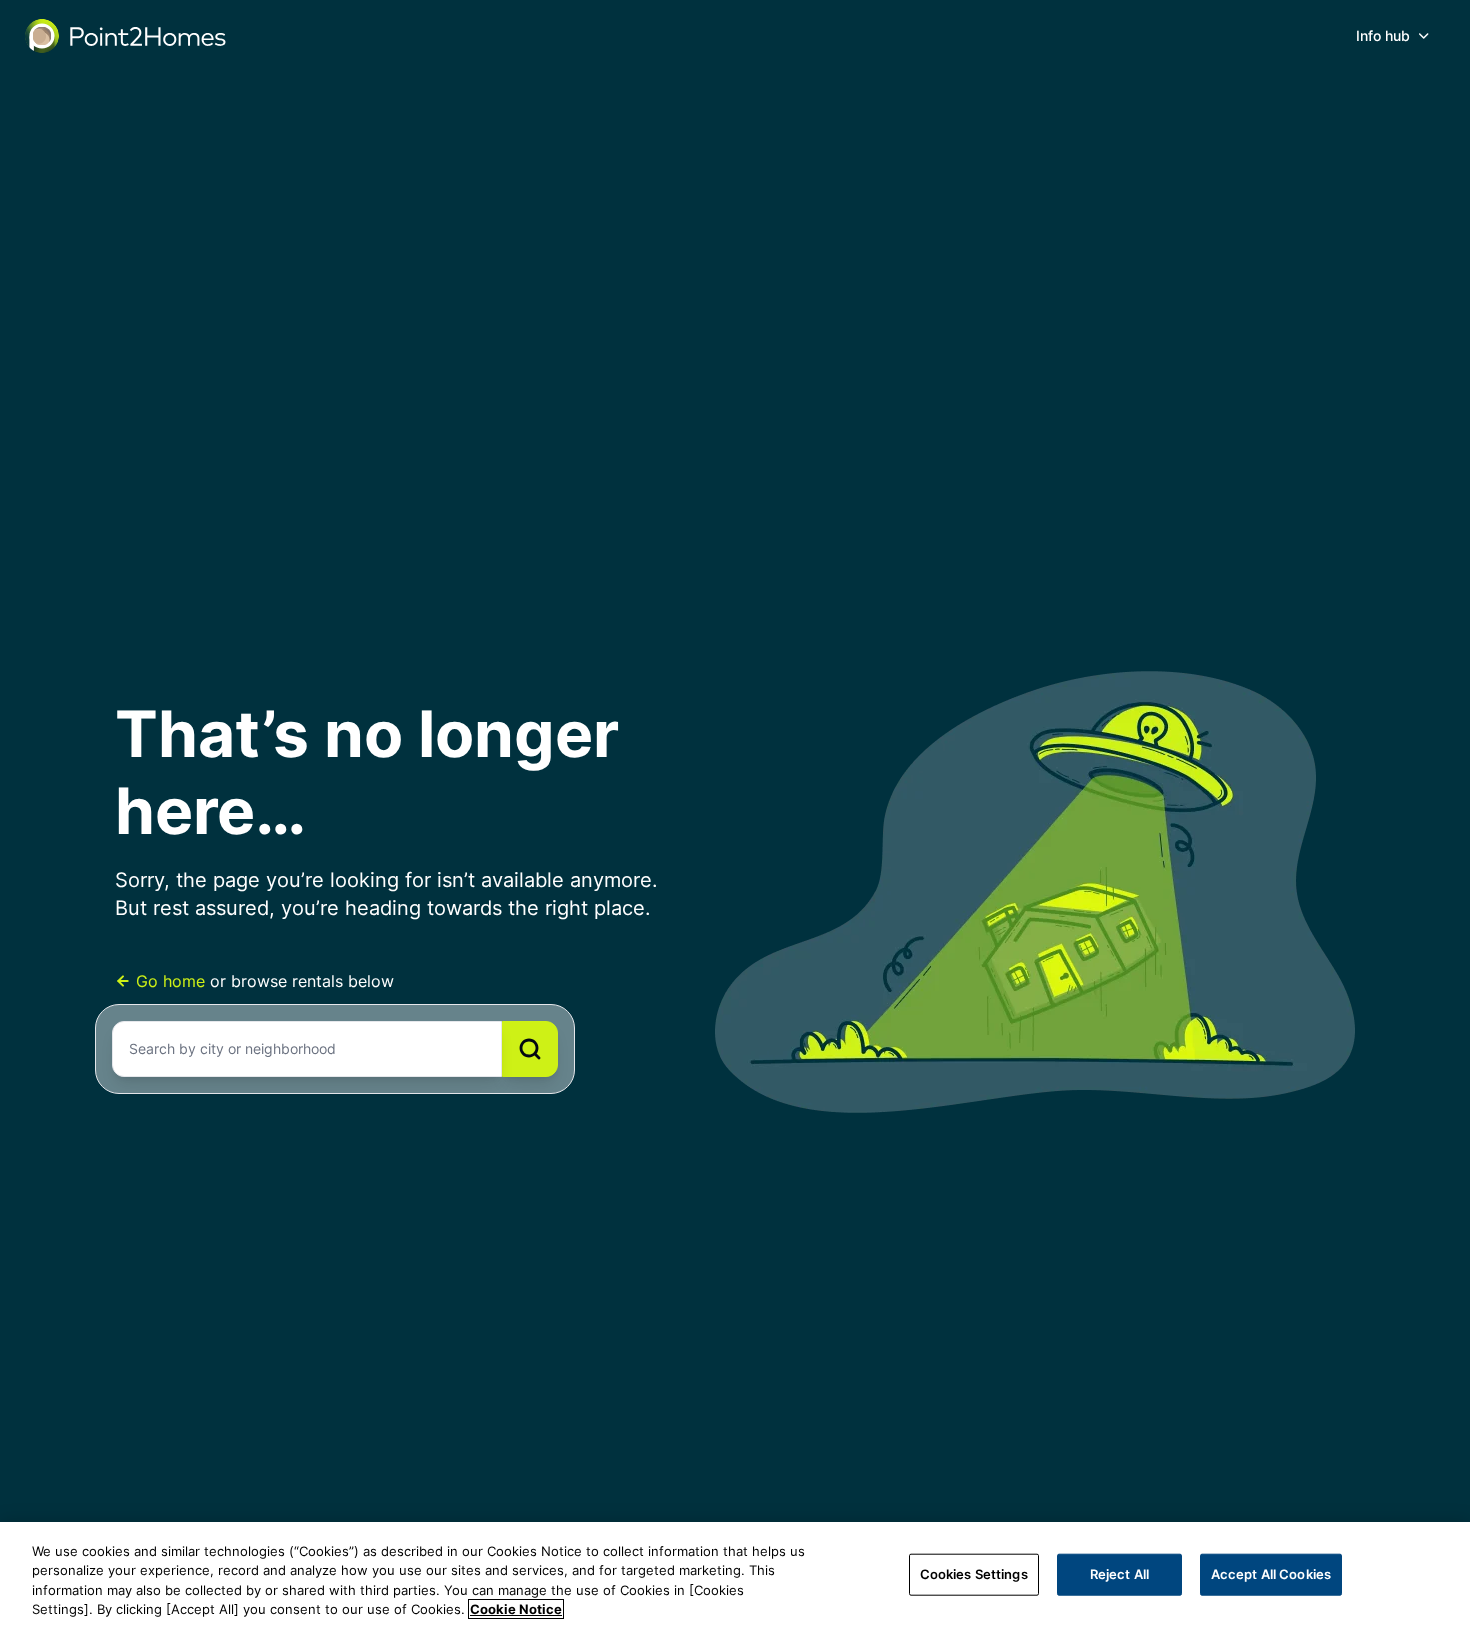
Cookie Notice (516, 1609)
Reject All (1119, 1574)
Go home (170, 981)
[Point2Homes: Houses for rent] (127, 36)
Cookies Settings (974, 1574)
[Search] (530, 1049)
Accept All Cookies (1271, 1574)
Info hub (1383, 35)
